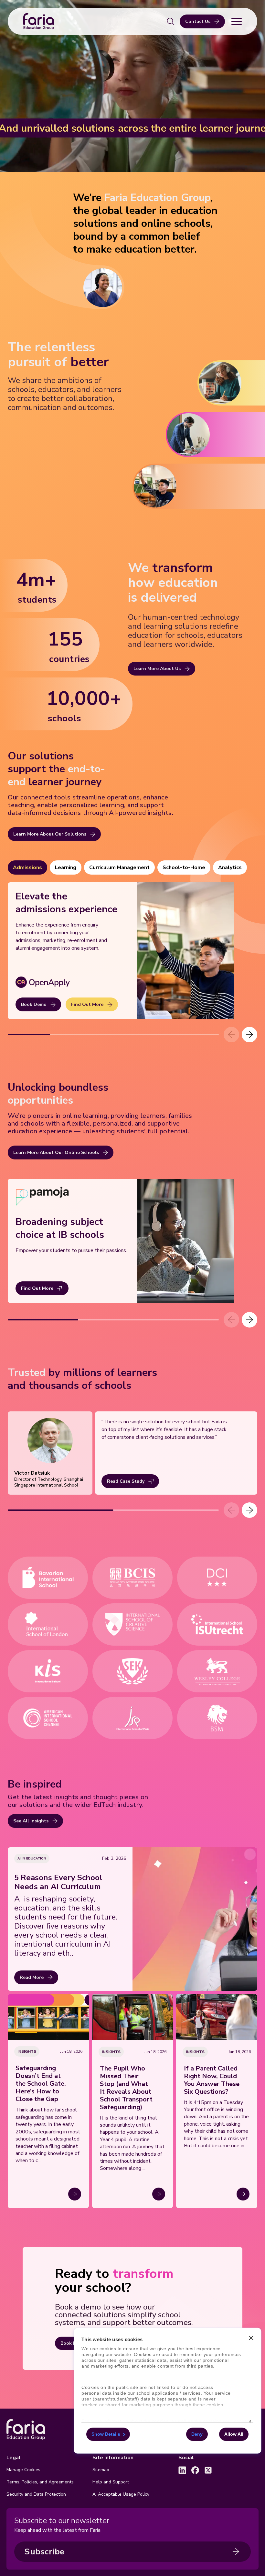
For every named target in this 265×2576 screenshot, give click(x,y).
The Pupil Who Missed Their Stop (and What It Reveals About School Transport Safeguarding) (126, 2088)
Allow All (234, 2434)
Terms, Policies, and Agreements (40, 2482)
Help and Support (111, 2482)
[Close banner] (251, 2338)
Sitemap (101, 2470)
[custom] (182, 2470)
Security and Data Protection (36, 2494)
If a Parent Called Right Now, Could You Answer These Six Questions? (212, 2080)
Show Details (106, 2434)
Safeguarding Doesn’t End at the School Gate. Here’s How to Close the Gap (41, 2084)
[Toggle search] (171, 21)
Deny (197, 2434)
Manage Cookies (23, 2470)
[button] (249, 1035)
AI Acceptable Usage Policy (121, 2494)
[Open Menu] (237, 21)
